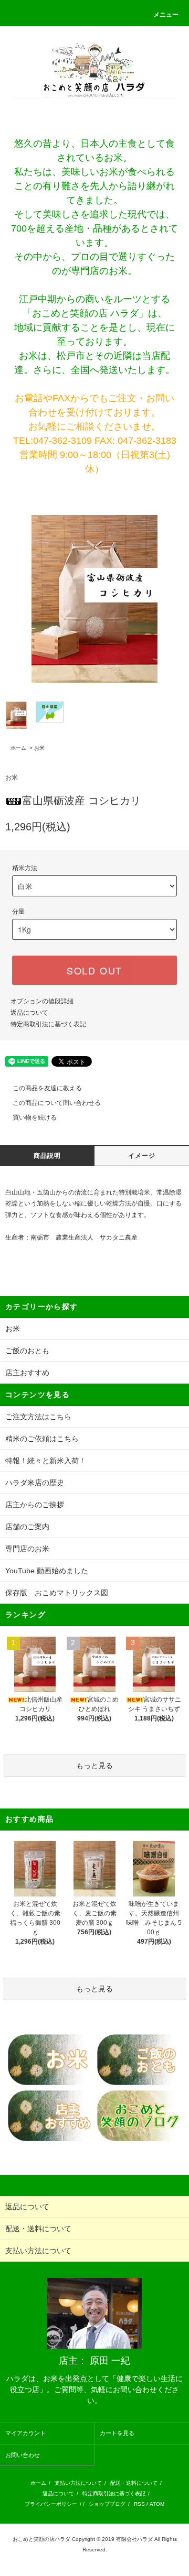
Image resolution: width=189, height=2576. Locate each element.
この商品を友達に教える (47, 1088)
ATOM (157, 2504)
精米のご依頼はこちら (42, 1439)
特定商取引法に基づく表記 (48, 1024)
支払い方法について (78, 2483)
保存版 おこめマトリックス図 (57, 1593)
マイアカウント (25, 2433)
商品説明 (48, 1156)
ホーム (18, 748)
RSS (139, 2504)
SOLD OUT (94, 970)
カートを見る (117, 2433)
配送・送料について (134, 2483)
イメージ (142, 1156)
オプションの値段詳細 (42, 1001)
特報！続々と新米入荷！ (46, 1461)
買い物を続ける (35, 1117)
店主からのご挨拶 (35, 1505)
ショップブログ (107, 2504)
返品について (29, 1013)
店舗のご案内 (27, 1527)
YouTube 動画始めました (47, 1571)
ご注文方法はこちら (38, 1417)
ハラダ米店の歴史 (35, 1483)
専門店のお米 (27, 1549)
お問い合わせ (23, 2455)
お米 (39, 748)
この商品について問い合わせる (57, 1103)
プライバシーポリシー (51, 2504)
